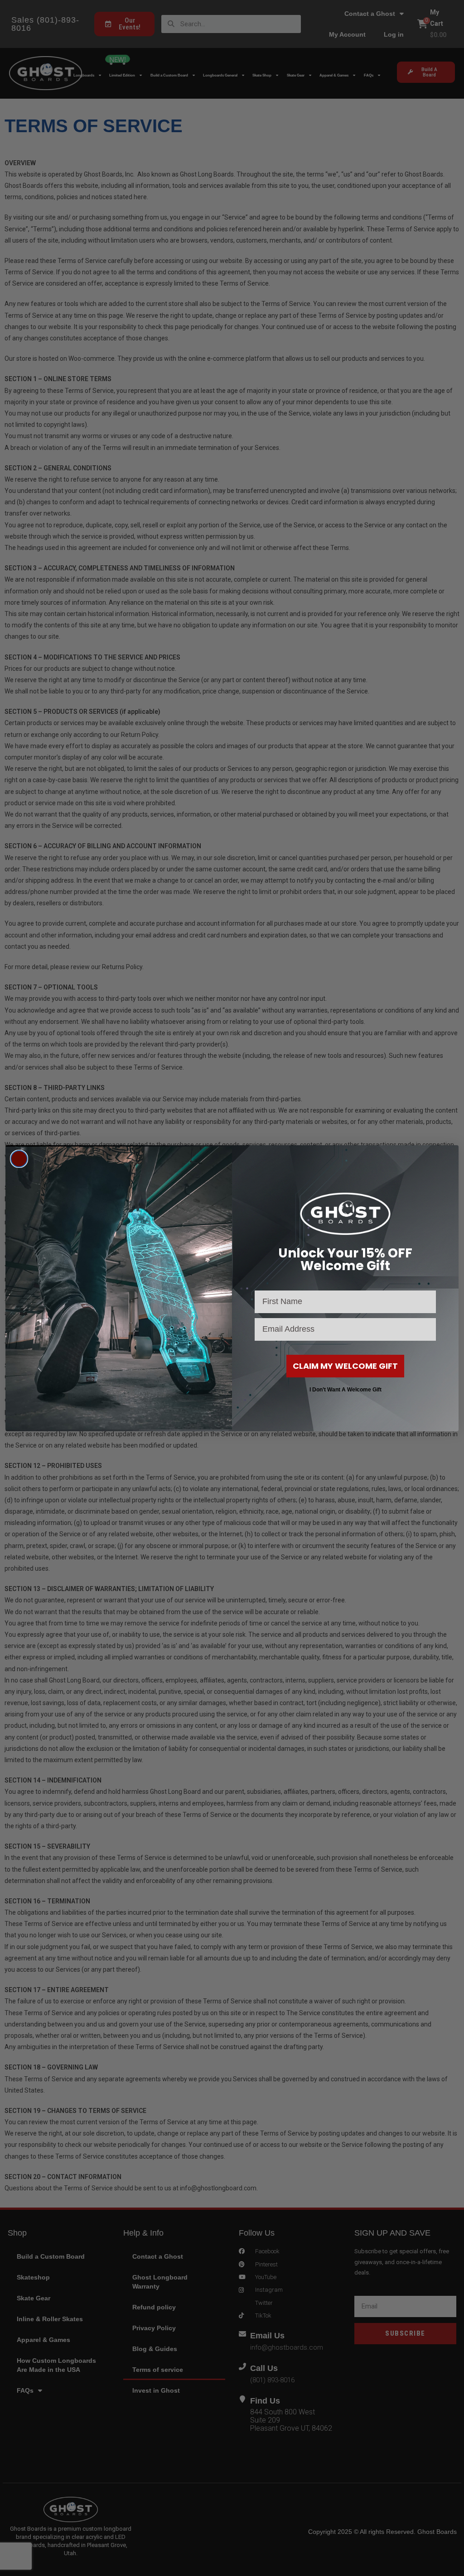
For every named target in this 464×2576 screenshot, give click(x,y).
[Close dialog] (19, 1159)
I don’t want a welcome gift (346, 1390)
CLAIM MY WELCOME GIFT (345, 1366)
